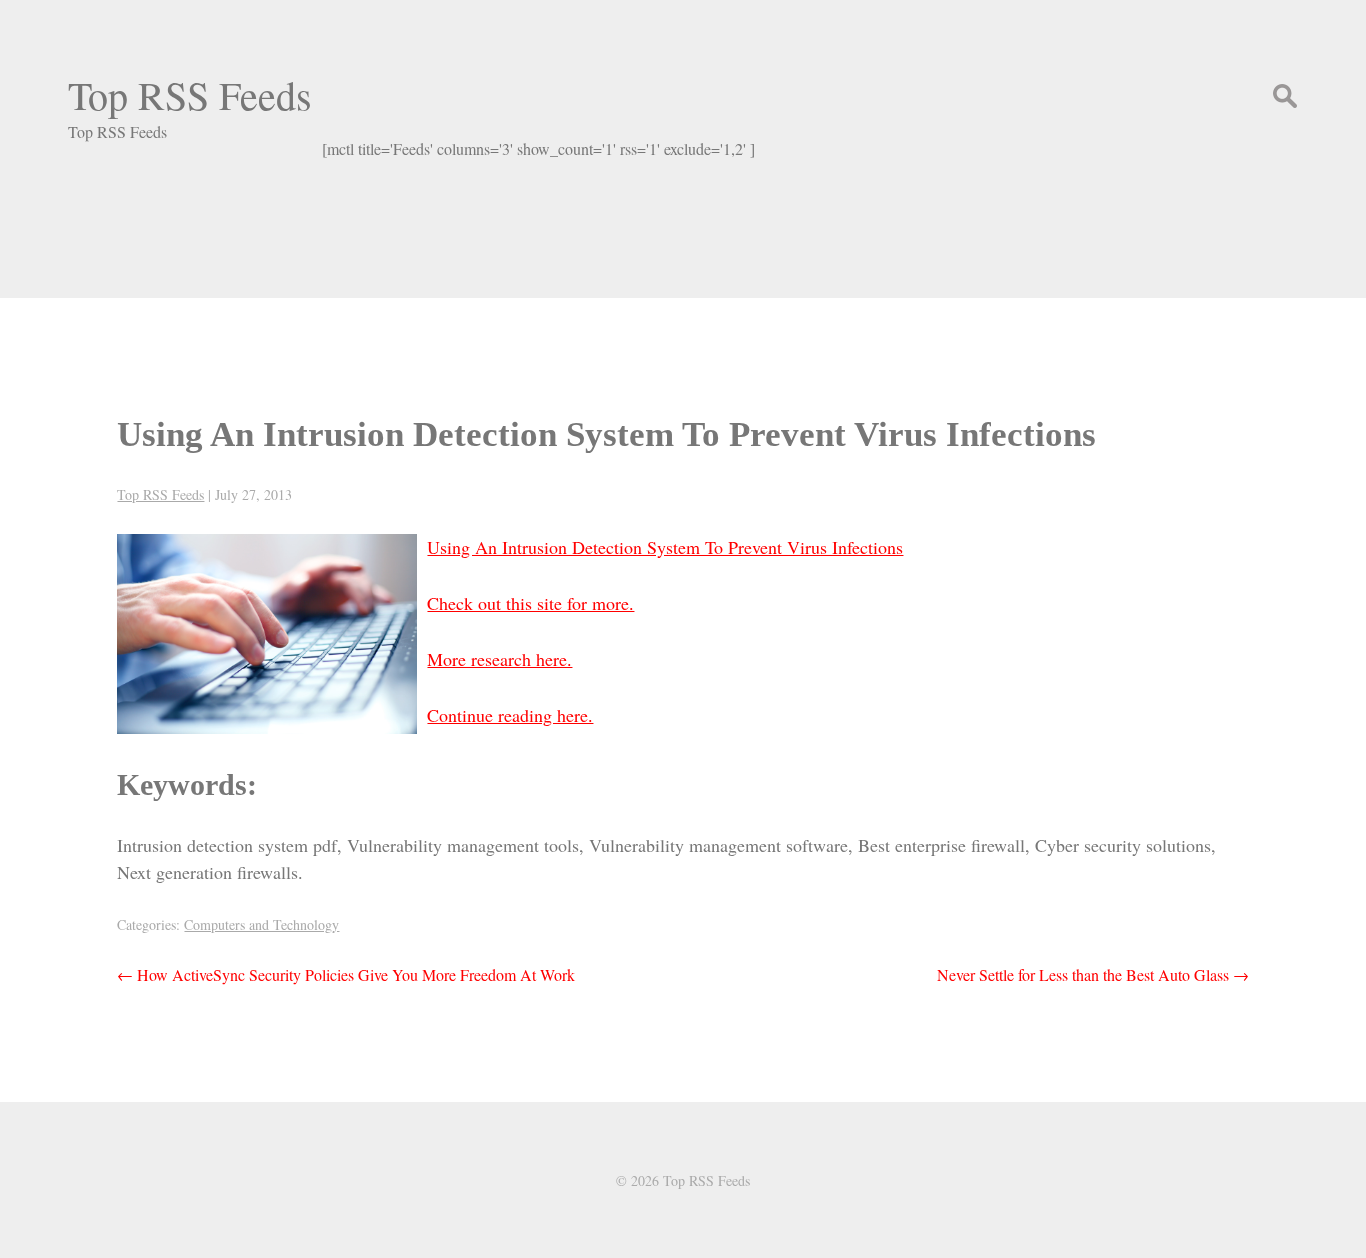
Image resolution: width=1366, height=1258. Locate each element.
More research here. (499, 659)
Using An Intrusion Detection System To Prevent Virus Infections (606, 434)
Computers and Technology (261, 924)
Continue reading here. (510, 715)
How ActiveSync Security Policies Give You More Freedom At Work (346, 974)
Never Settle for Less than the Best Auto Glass (1093, 974)
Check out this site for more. (530, 603)
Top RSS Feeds (190, 94)
